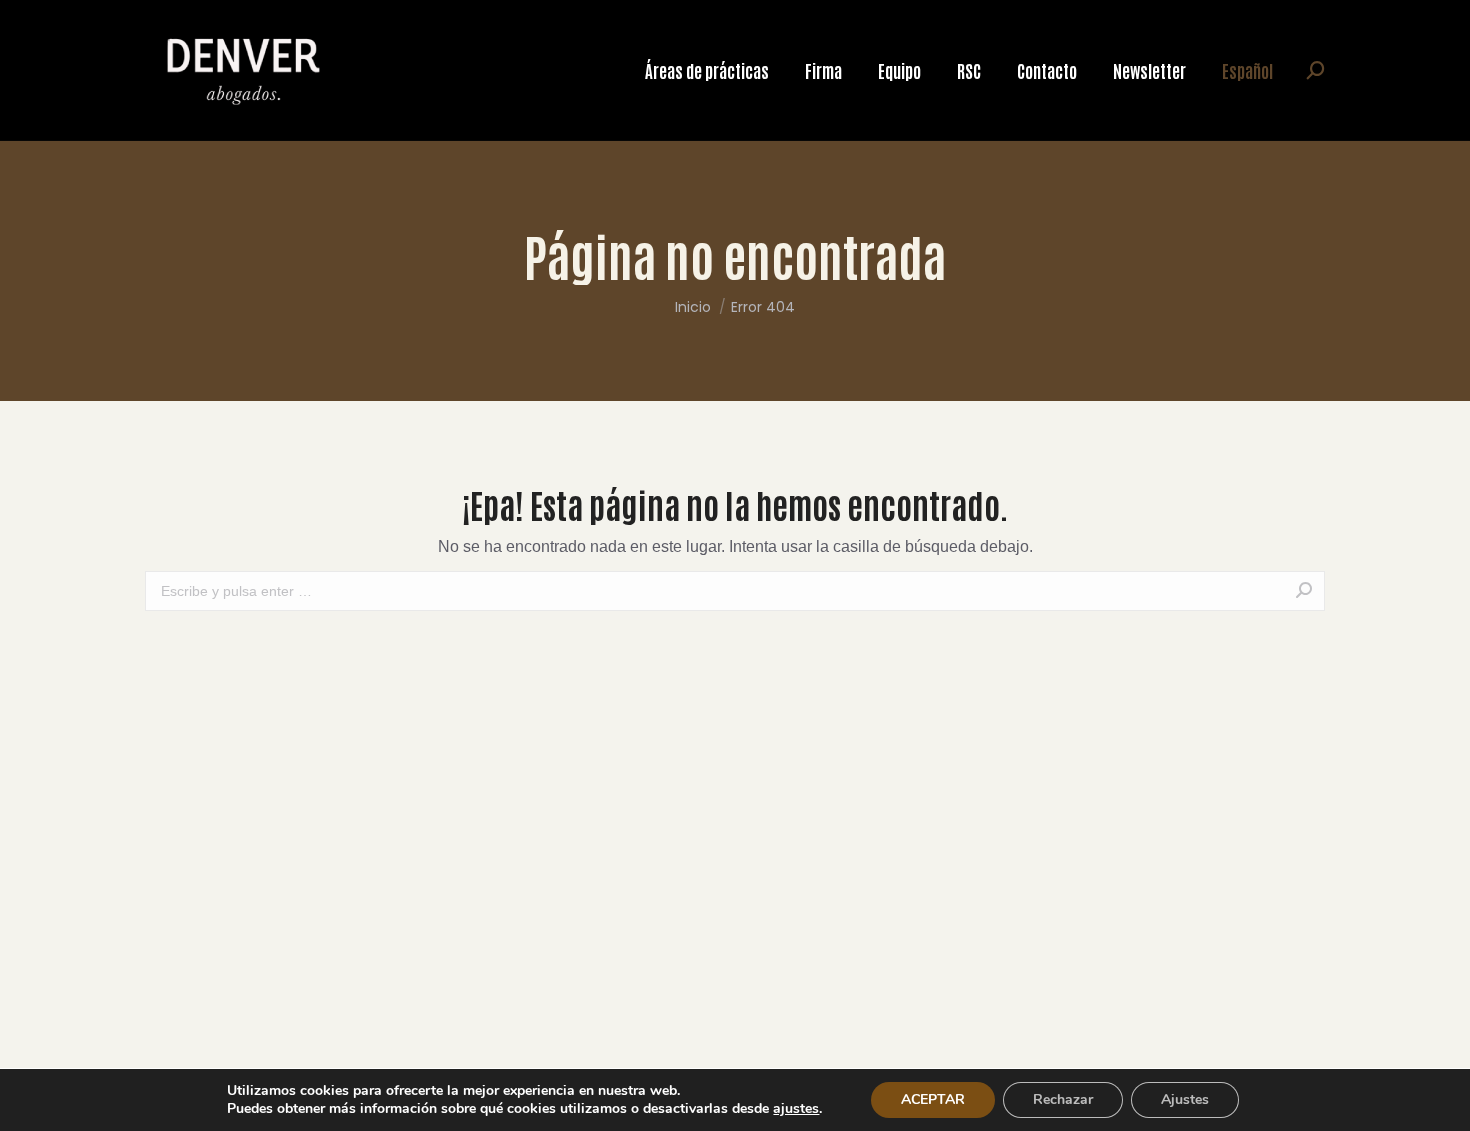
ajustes (796, 1109)
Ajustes (1185, 1099)
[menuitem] (707, 70)
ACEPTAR (933, 1099)
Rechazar (1063, 1099)
